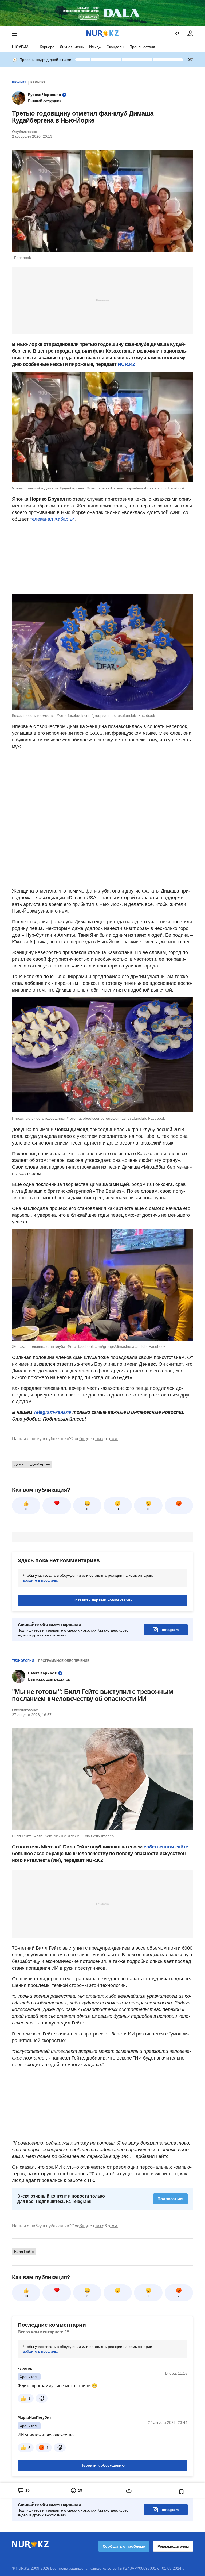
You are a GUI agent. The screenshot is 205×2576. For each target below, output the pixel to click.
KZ (177, 34)
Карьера (47, 47)
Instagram (170, 1630)
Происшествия (142, 47)
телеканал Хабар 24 (52, 519)
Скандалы (115, 47)
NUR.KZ (127, 364)
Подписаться (170, 2199)
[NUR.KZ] (102, 34)
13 (26, 2296)
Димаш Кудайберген (32, 1464)
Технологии (23, 1661)
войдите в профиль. (40, 1580)
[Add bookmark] (182, 2492)
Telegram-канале (52, 1412)
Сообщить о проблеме (124, 2546)
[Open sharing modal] (129, 2490)
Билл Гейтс (24, 2252)
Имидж (95, 47)
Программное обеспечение (64, 1661)
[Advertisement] (102, 300)
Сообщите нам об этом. (95, 1439)
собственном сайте (166, 1847)
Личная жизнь (72, 47)
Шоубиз (20, 47)
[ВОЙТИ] (190, 34)
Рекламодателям (173, 2546)
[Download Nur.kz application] (102, 13)
